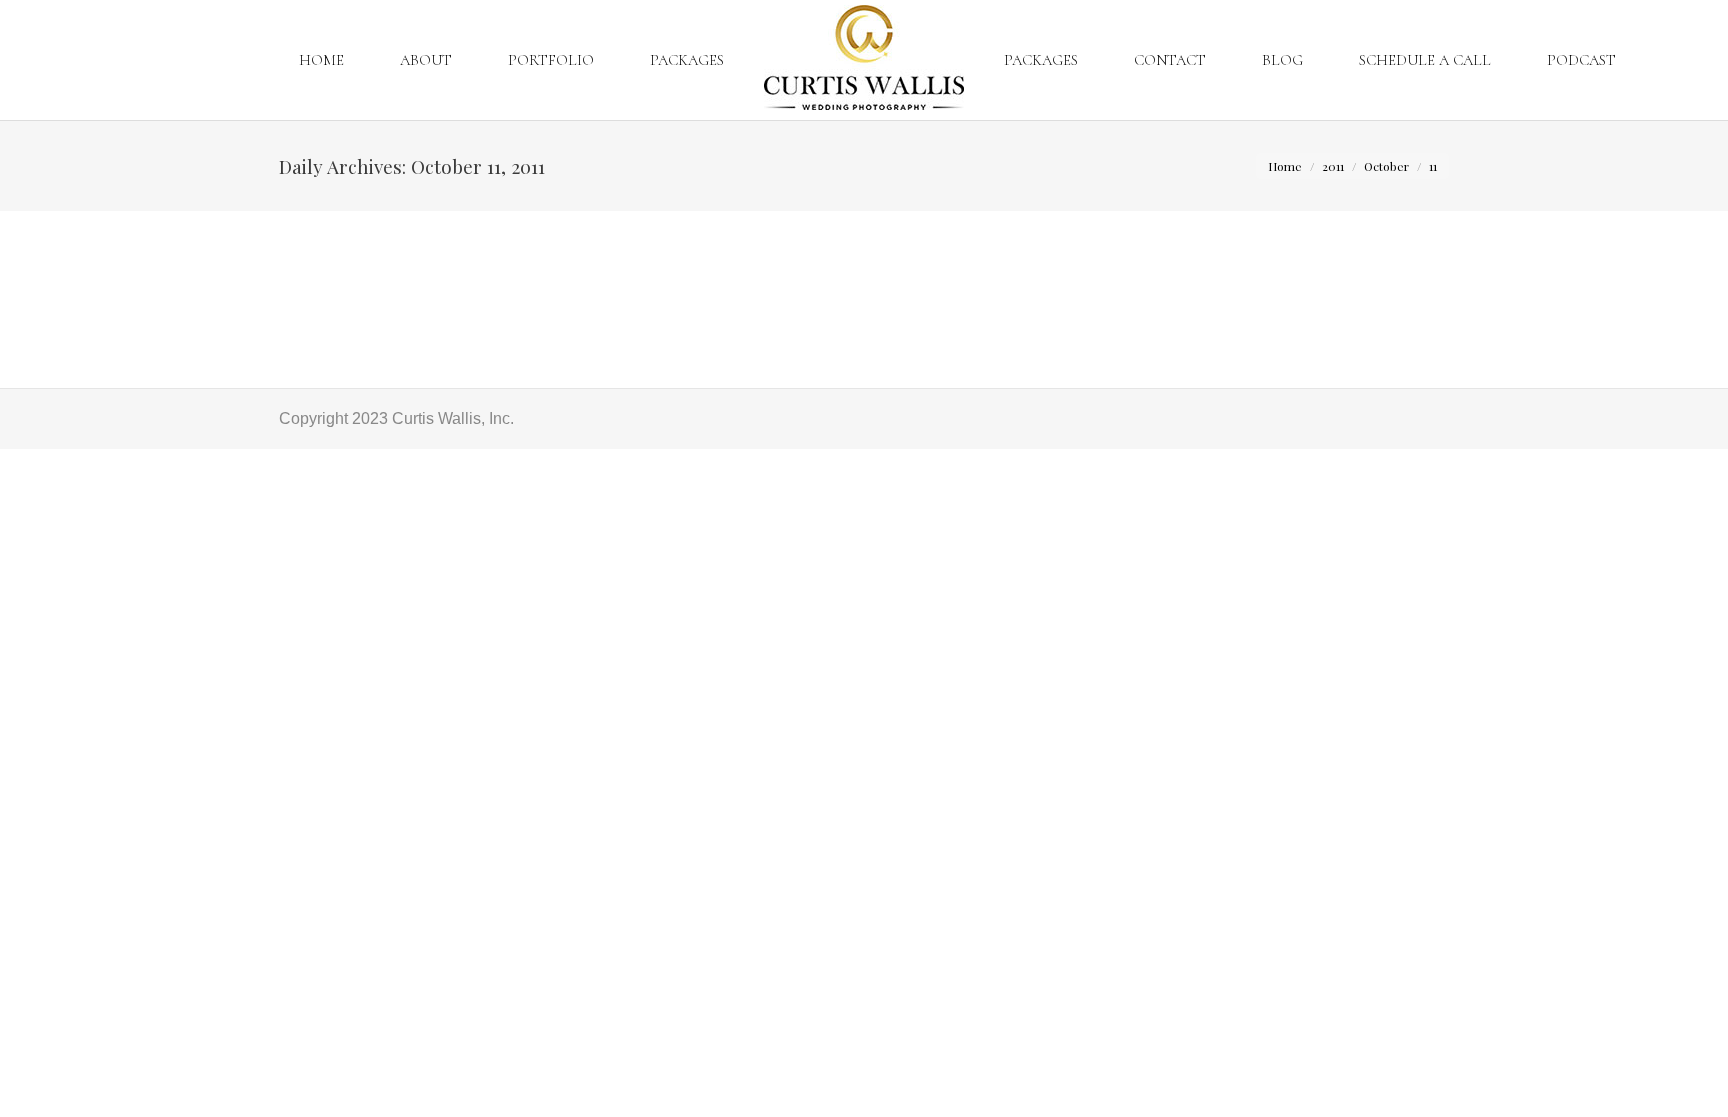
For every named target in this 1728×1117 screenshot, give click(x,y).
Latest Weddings (363, 289)
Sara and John (348, 253)
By (494, 289)
